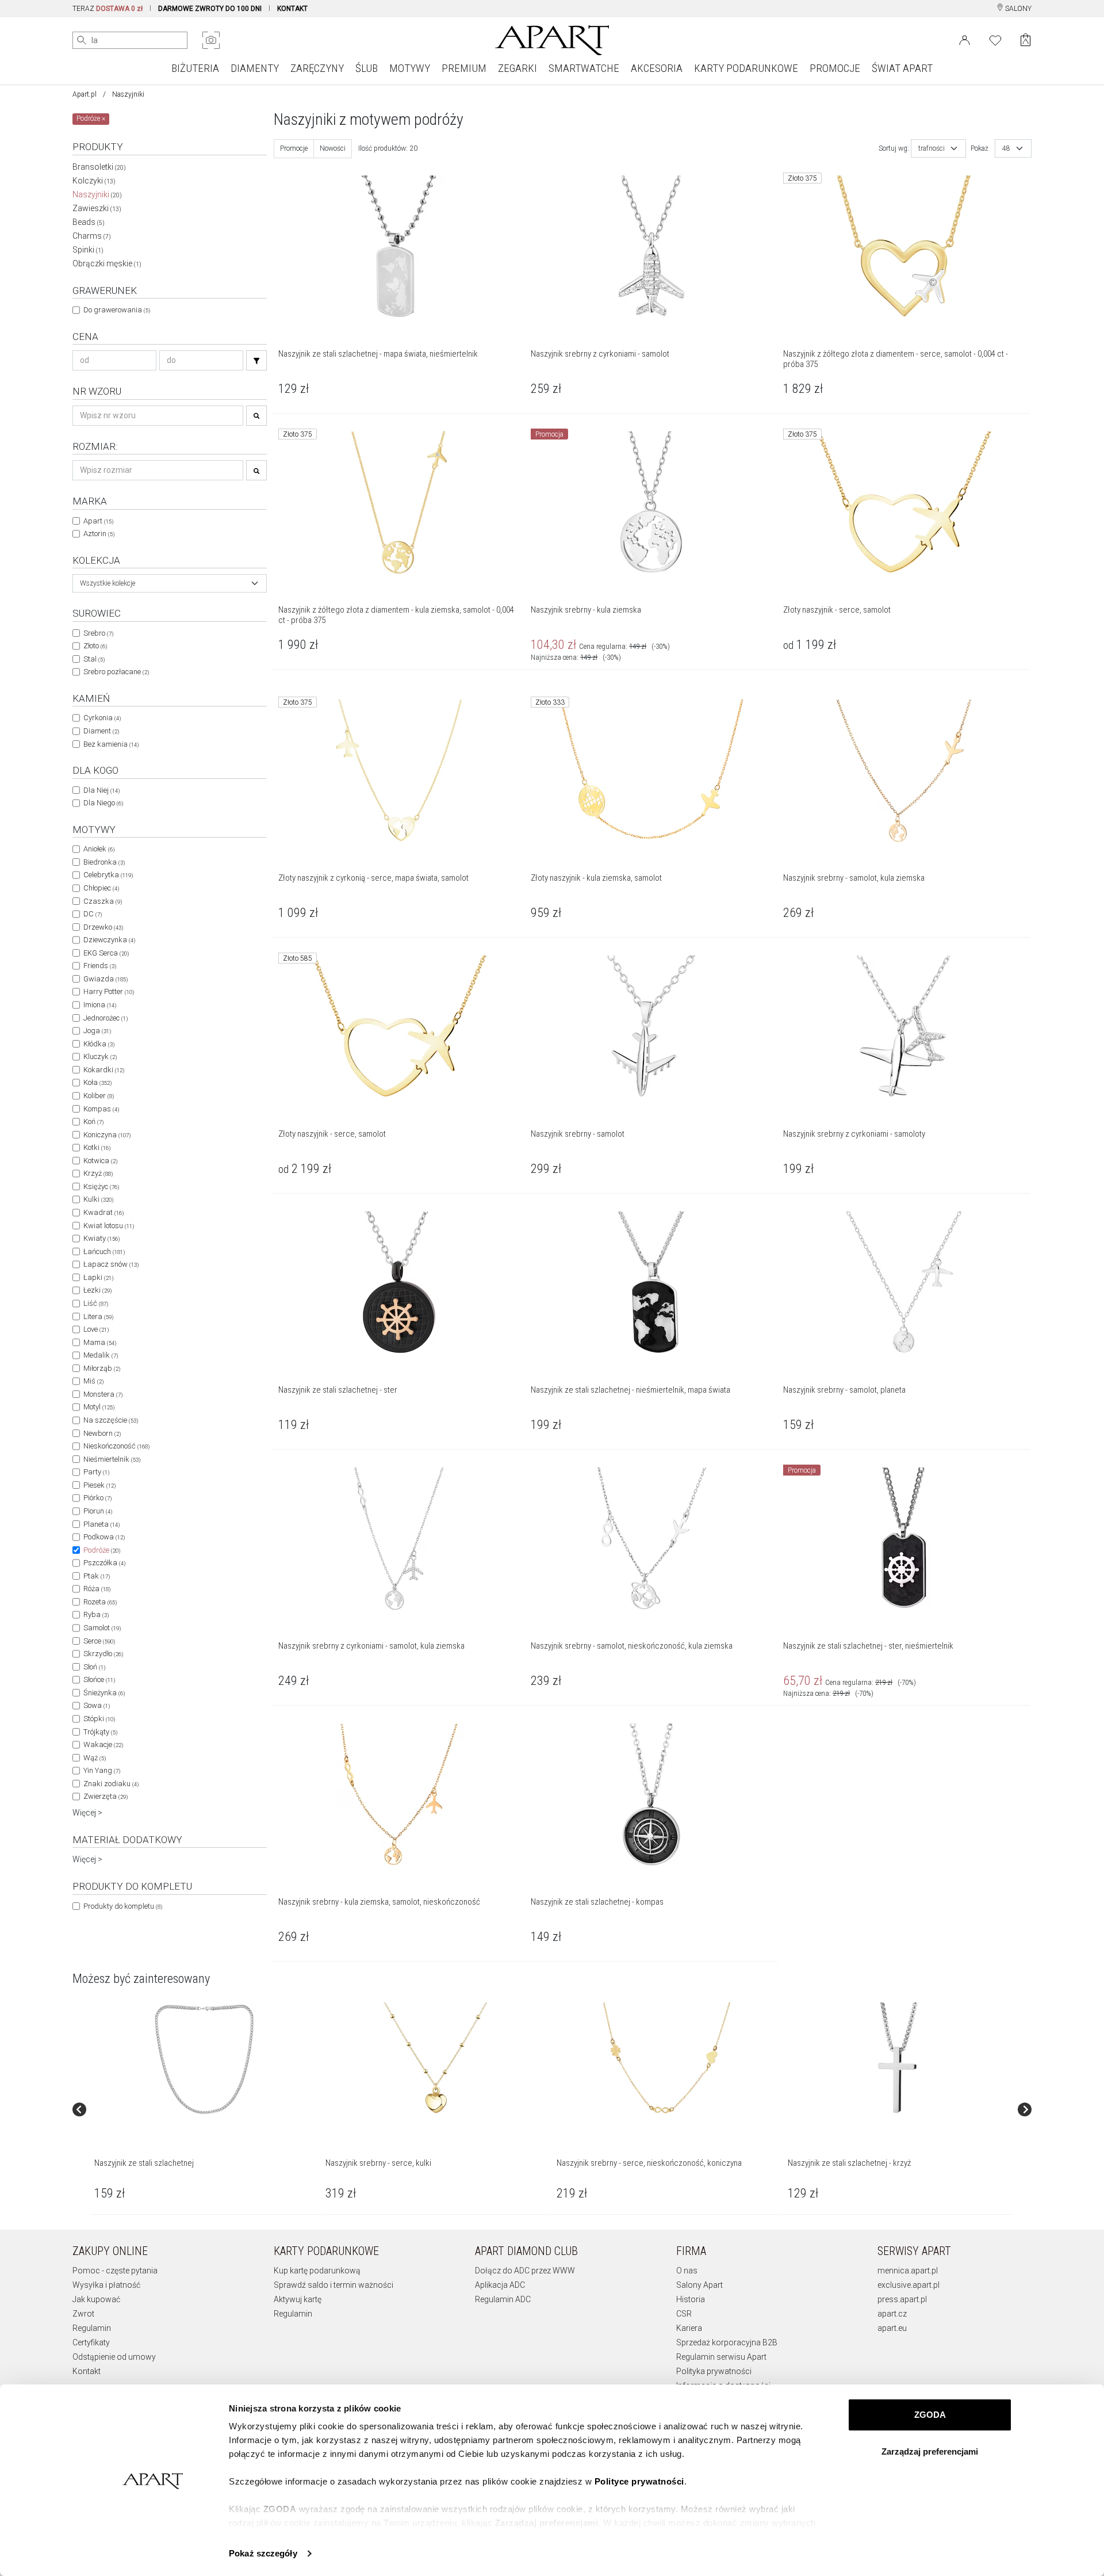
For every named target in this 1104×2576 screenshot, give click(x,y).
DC (93, 914)
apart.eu (892, 2328)
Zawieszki (97, 208)
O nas (687, 2271)
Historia (691, 2299)
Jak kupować (96, 2299)
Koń (93, 1121)
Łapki (98, 1277)
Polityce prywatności (639, 2481)
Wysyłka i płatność (106, 2285)
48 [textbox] (1006, 148)
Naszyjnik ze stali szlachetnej (144, 2163)
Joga (97, 1031)
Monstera (103, 1394)
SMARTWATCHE (584, 68)
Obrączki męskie (107, 263)
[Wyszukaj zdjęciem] (211, 40)
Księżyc (101, 1186)
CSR (684, 2314)
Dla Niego (103, 803)
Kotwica (100, 1161)
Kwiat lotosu (109, 1226)
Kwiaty (101, 1238)
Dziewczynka (109, 940)
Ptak (97, 1576)
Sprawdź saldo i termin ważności (333, 2285)
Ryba (96, 1614)
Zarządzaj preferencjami (930, 2451)
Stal (94, 659)
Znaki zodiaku (111, 1784)
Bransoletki (99, 167)
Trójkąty (100, 1732)
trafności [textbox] (931, 148)
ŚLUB (367, 68)
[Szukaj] (256, 360)
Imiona (100, 1005)
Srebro (98, 633)
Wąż (95, 1758)
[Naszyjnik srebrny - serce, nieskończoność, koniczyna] (666, 2059)
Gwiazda (106, 979)
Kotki (97, 1147)
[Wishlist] (995, 39)
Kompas (101, 1109)
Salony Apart (699, 2285)
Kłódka (99, 1044)
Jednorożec (106, 1018)
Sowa (97, 1705)
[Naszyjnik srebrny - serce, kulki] (435, 2059)
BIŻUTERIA (195, 68)
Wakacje (103, 1744)
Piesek (99, 1485)
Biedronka (104, 862)
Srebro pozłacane (116, 672)
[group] (205, 2110)
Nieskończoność (116, 1446)
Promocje (294, 148)
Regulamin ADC (503, 2299)
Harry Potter (109, 991)
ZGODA (930, 2415)
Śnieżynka (104, 1693)
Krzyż (98, 1173)
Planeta (101, 1524)
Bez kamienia (111, 744)
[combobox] (170, 583)
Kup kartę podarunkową (317, 2271)
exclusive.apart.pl (908, 2285)
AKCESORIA (657, 68)
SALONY (1017, 9)
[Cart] (1026, 40)
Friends (100, 966)
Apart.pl (85, 94)
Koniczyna (107, 1135)
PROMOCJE (835, 68)
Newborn (102, 1433)
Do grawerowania (117, 310)
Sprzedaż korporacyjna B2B (727, 2342)
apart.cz (892, 2314)
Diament (101, 731)
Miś (93, 1381)
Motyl (99, 1407)
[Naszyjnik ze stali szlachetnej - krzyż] (898, 2059)
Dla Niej (101, 790)
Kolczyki (94, 181)
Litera (98, 1316)
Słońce (99, 1679)
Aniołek (99, 849)
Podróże (102, 1550)
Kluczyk (100, 1056)
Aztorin (99, 534)
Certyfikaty (91, 2342)
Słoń (94, 1667)
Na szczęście (111, 1420)
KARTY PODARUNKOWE (746, 68)
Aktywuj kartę (298, 2299)
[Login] (965, 39)
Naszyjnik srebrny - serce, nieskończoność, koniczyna (649, 2163)
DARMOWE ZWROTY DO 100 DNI (210, 9)
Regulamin (92, 2328)
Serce (99, 1641)
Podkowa (104, 1537)
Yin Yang (102, 1770)
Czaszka (103, 901)
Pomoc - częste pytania (115, 2271)
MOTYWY (410, 68)
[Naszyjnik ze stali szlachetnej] (204, 2059)
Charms (92, 236)
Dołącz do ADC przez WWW (525, 2271)
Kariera (689, 2328)
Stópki (99, 1719)
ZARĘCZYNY (317, 68)
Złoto (95, 646)
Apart (98, 521)
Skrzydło (103, 1654)
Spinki (88, 250)
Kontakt (87, 2371)
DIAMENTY (255, 68)
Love (96, 1329)
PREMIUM (464, 68)
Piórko (97, 1498)
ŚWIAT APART (902, 68)
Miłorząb (102, 1368)
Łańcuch (104, 1251)
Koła (97, 1082)
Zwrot (83, 2314)
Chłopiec (101, 888)
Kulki (98, 1199)
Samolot (102, 1628)
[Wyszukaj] (82, 40)
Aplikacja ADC (500, 2285)
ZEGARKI (517, 68)
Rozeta (100, 1602)
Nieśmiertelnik (112, 1459)
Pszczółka (104, 1563)
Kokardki (104, 1070)
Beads (89, 222)
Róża (97, 1589)
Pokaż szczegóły (263, 2553)
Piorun (98, 1511)
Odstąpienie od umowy (114, 2357)
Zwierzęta (106, 1796)
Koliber (99, 1096)
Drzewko (103, 927)
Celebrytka (108, 875)
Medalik (101, 1355)
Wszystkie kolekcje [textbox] (108, 583)
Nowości (333, 148)
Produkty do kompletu (123, 1906)
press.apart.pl (902, 2299)
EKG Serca (106, 953)
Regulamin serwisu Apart (721, 2357)
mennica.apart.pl (908, 2271)
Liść (96, 1303)
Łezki (97, 1290)
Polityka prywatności (714, 2371)
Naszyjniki (97, 194)
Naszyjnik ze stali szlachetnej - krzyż (849, 2163)
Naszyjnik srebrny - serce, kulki (378, 2163)
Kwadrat (103, 1212)
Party (96, 1472)
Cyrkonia (102, 718)
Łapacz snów (111, 1264)
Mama (100, 1342)
